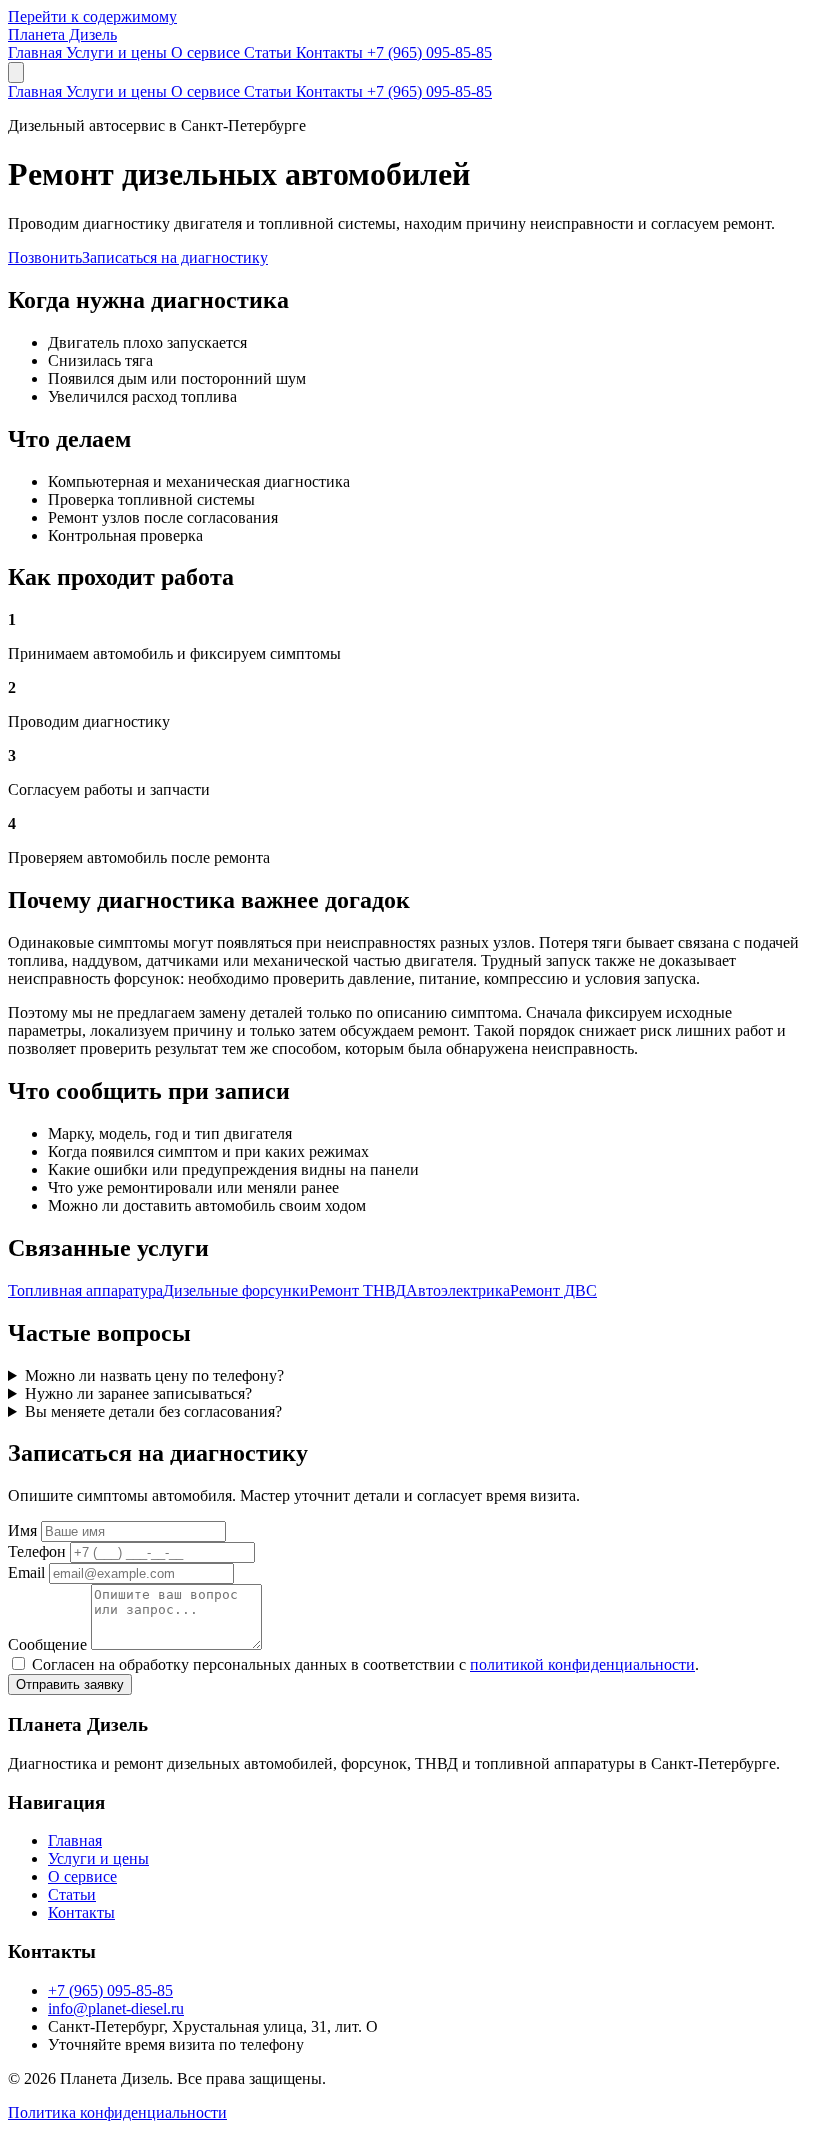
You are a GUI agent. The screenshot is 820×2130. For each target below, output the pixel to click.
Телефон (37, 1551)
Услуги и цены (118, 52)
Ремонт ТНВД (357, 1290)
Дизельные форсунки (236, 1290)
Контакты (331, 52)
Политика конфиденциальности (117, 2112)
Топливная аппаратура (85, 1290)
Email (26, 1572)
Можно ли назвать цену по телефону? (154, 1375)
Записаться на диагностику (175, 257)
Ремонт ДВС (553, 1290)
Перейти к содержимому (92, 16)
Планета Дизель (62, 34)
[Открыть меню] (16, 72)
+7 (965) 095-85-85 (429, 52)
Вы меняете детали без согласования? (153, 1411)
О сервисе (207, 52)
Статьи (270, 52)
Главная (37, 52)
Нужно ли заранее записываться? (138, 1393)
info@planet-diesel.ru (116, 2008)
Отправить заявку (70, 1684)
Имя (22, 1530)
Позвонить (45, 257)
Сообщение (47, 1644)
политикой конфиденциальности (582, 1664)
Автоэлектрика (458, 1290)
